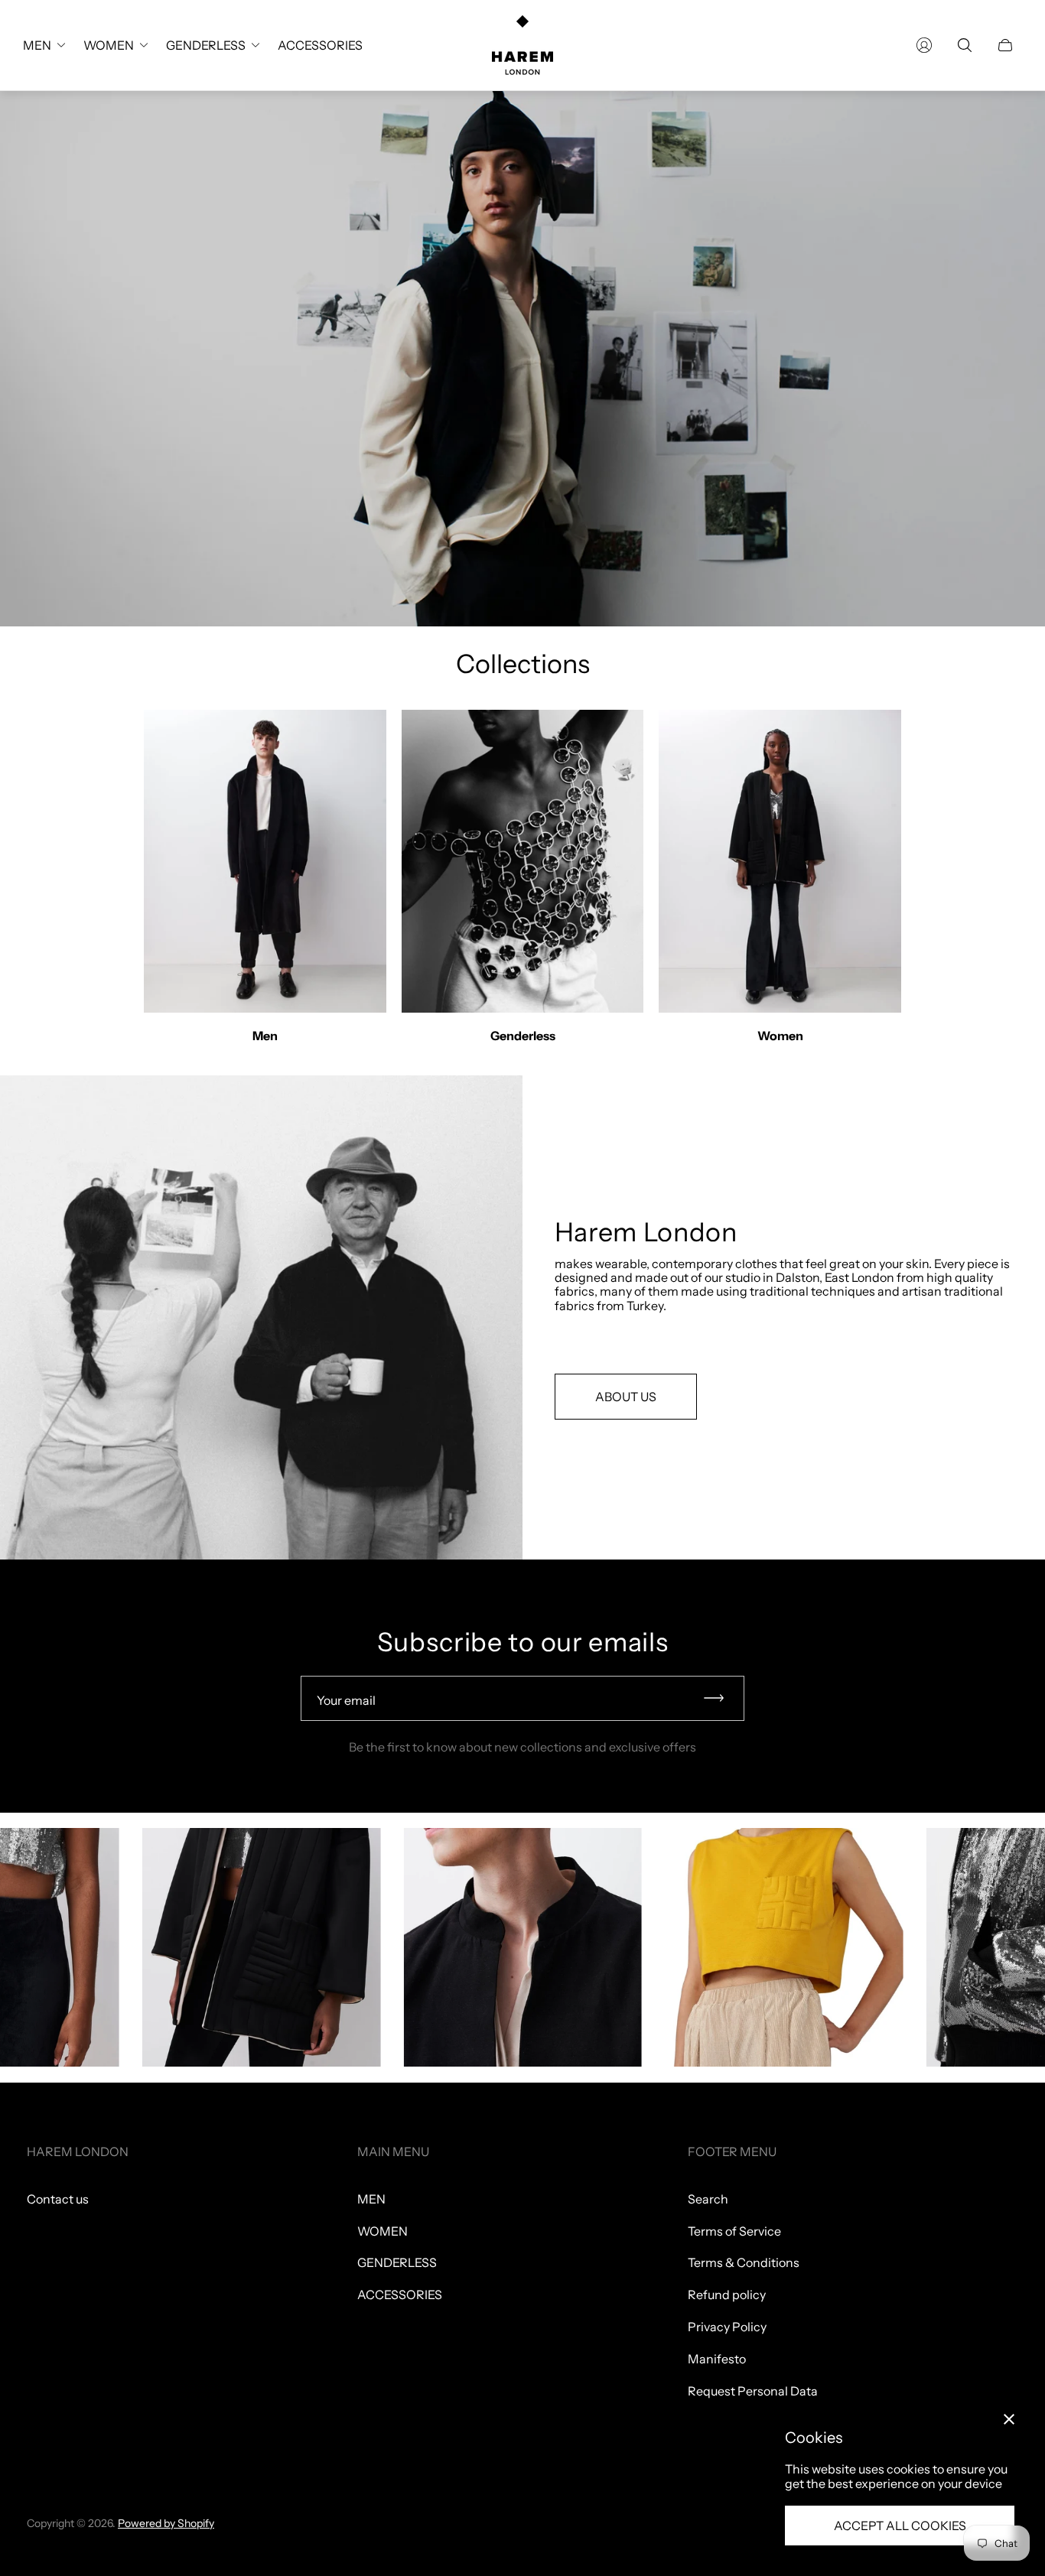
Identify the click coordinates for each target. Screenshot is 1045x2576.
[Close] (1009, 2419)
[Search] (965, 45)
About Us (626, 1397)
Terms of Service (734, 2231)
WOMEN (383, 2231)
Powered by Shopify (166, 2523)
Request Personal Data (753, 2391)
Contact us (58, 2199)
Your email (346, 1700)
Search (708, 2199)
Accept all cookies (900, 2526)
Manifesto (717, 2359)
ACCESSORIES (400, 2295)
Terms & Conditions (744, 2262)
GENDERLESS (397, 2262)
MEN (371, 2199)
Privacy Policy (727, 2327)
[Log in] (924, 45)
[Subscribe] (721, 1698)
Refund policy (727, 2295)
